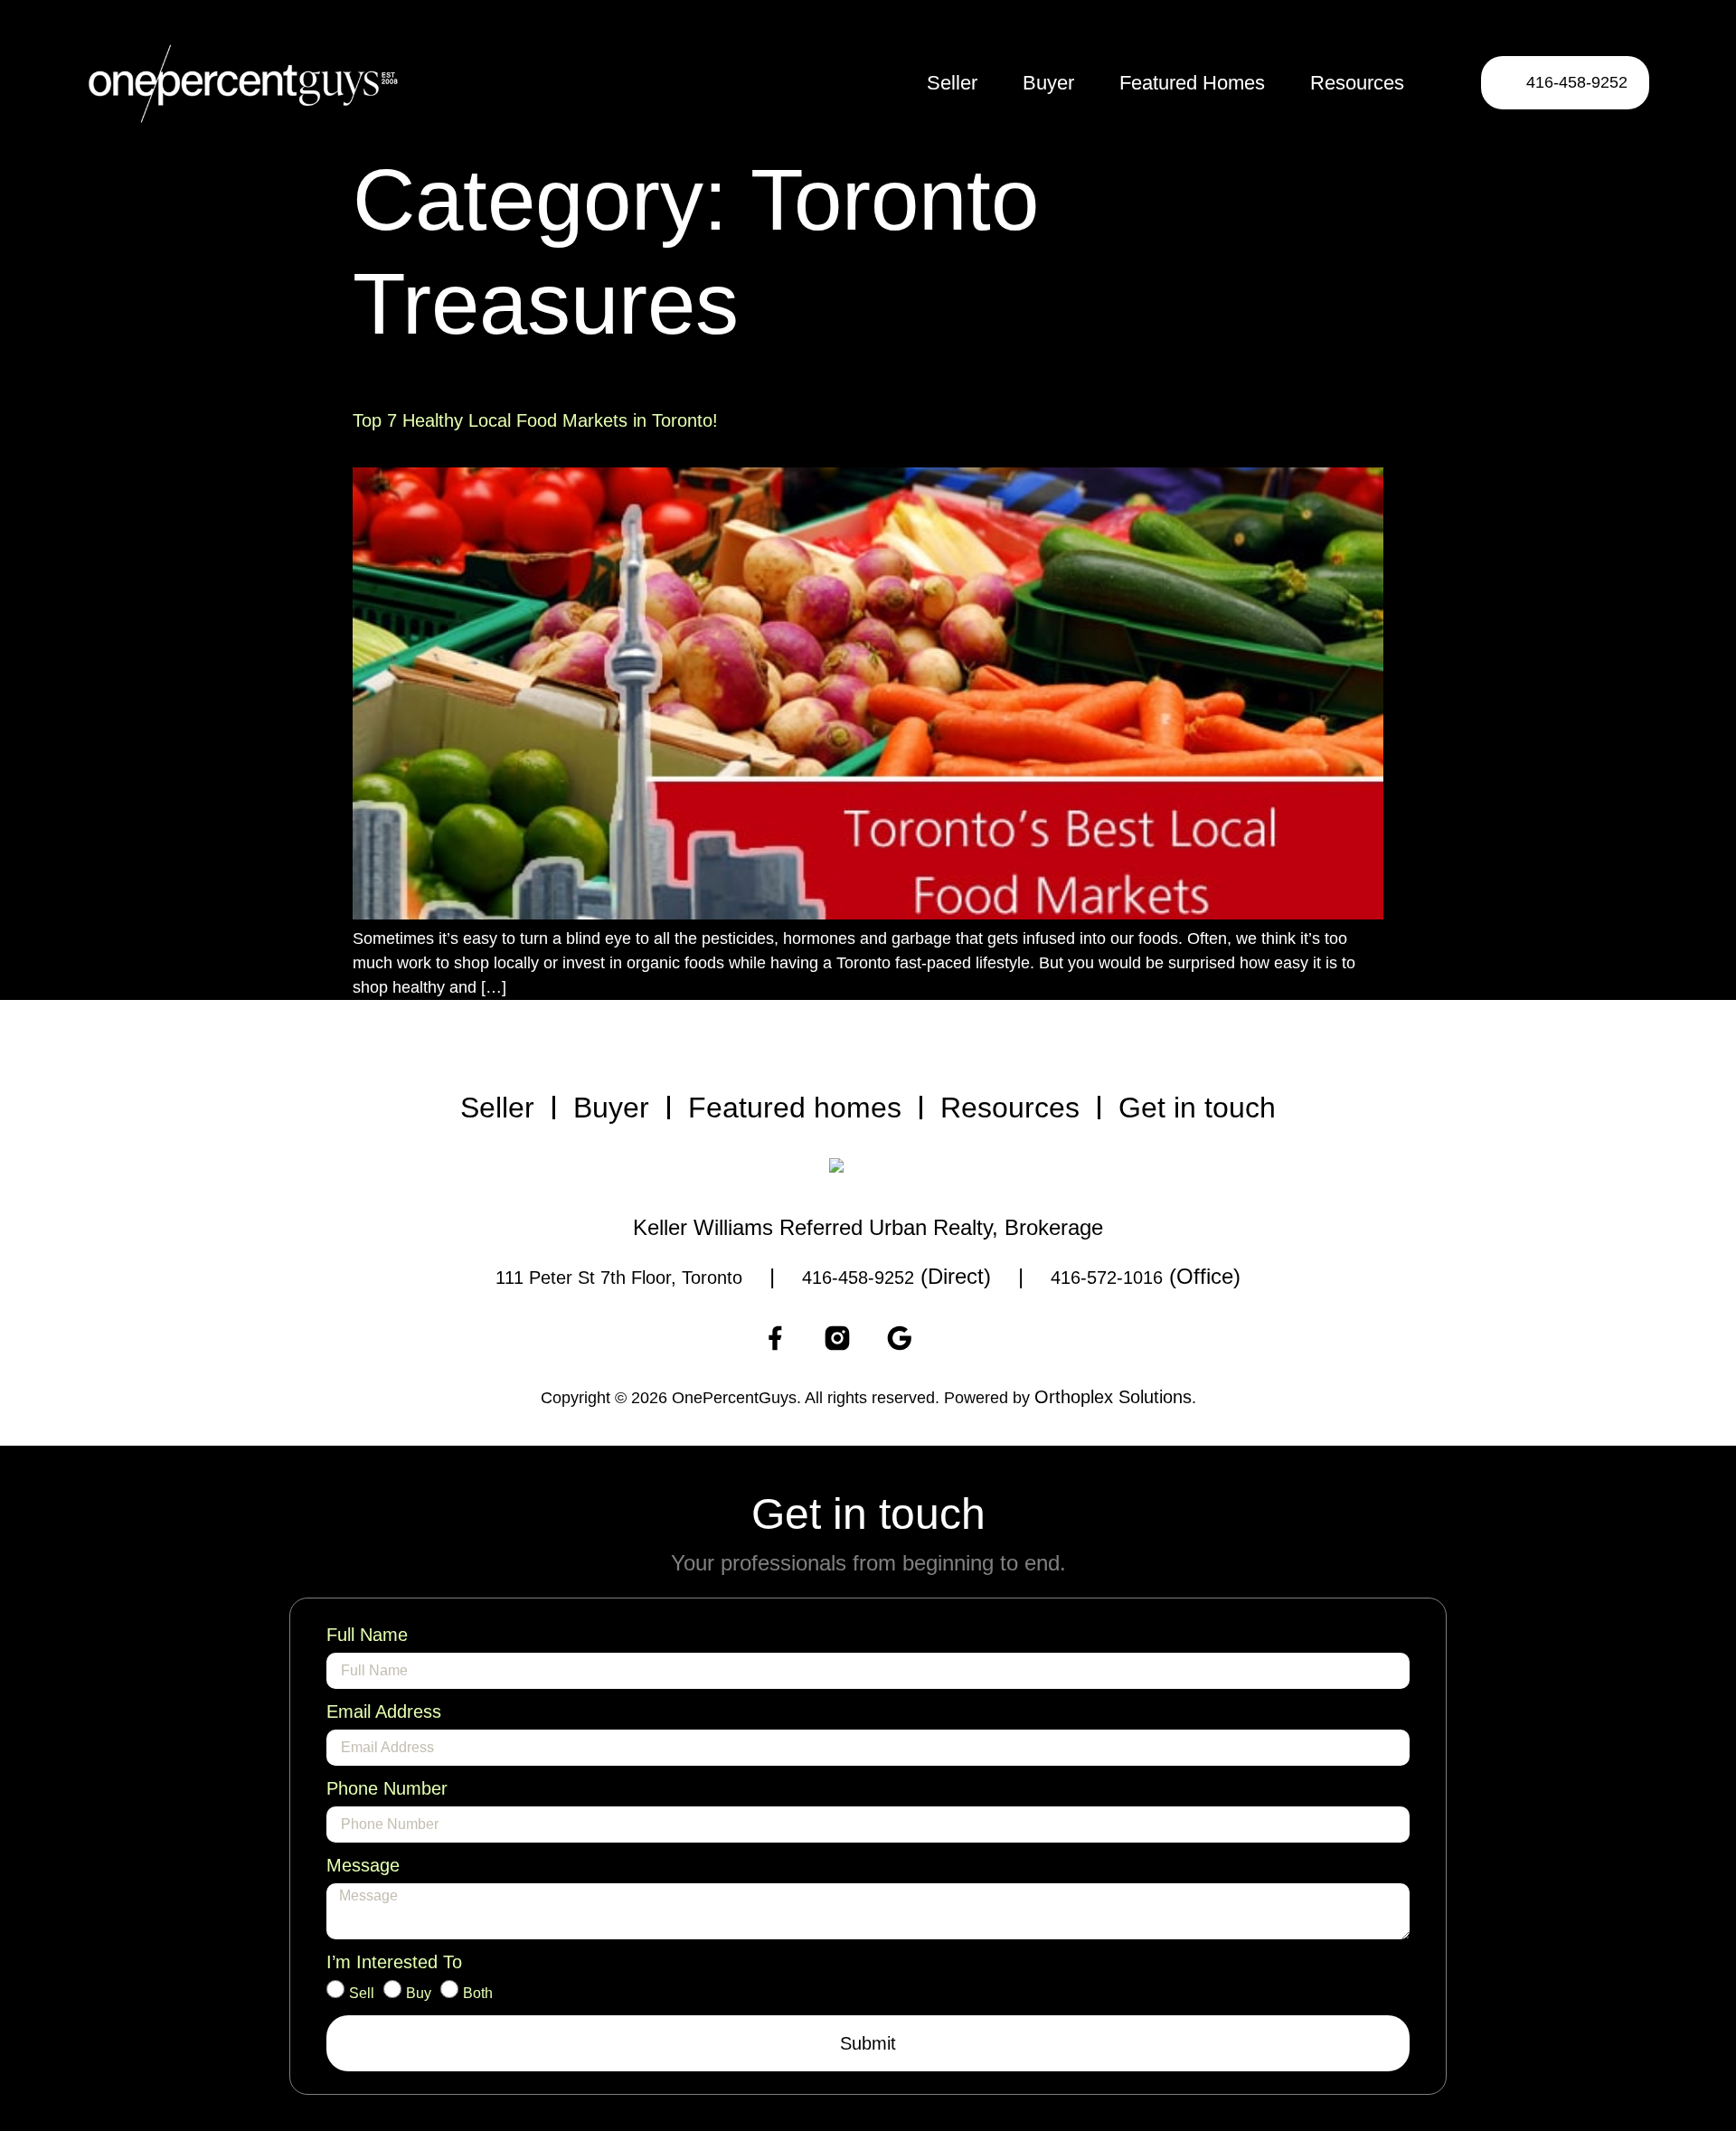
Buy (419, 1994)
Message (363, 1865)
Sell (362, 1994)
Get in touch (1197, 1108)
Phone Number (387, 1788)
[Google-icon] (900, 1338)
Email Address (384, 1711)
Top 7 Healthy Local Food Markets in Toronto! (535, 420)
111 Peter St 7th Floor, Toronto (619, 1278)
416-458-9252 (858, 1278)
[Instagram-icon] (837, 1338)
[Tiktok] (962, 1338)
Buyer (1048, 83)
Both (478, 1994)
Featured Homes (1192, 83)
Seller (952, 83)
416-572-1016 (1107, 1278)
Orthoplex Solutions (1113, 1397)
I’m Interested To (394, 1962)
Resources (1357, 83)
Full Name (367, 1635)
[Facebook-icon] (775, 1338)
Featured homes (795, 1108)
